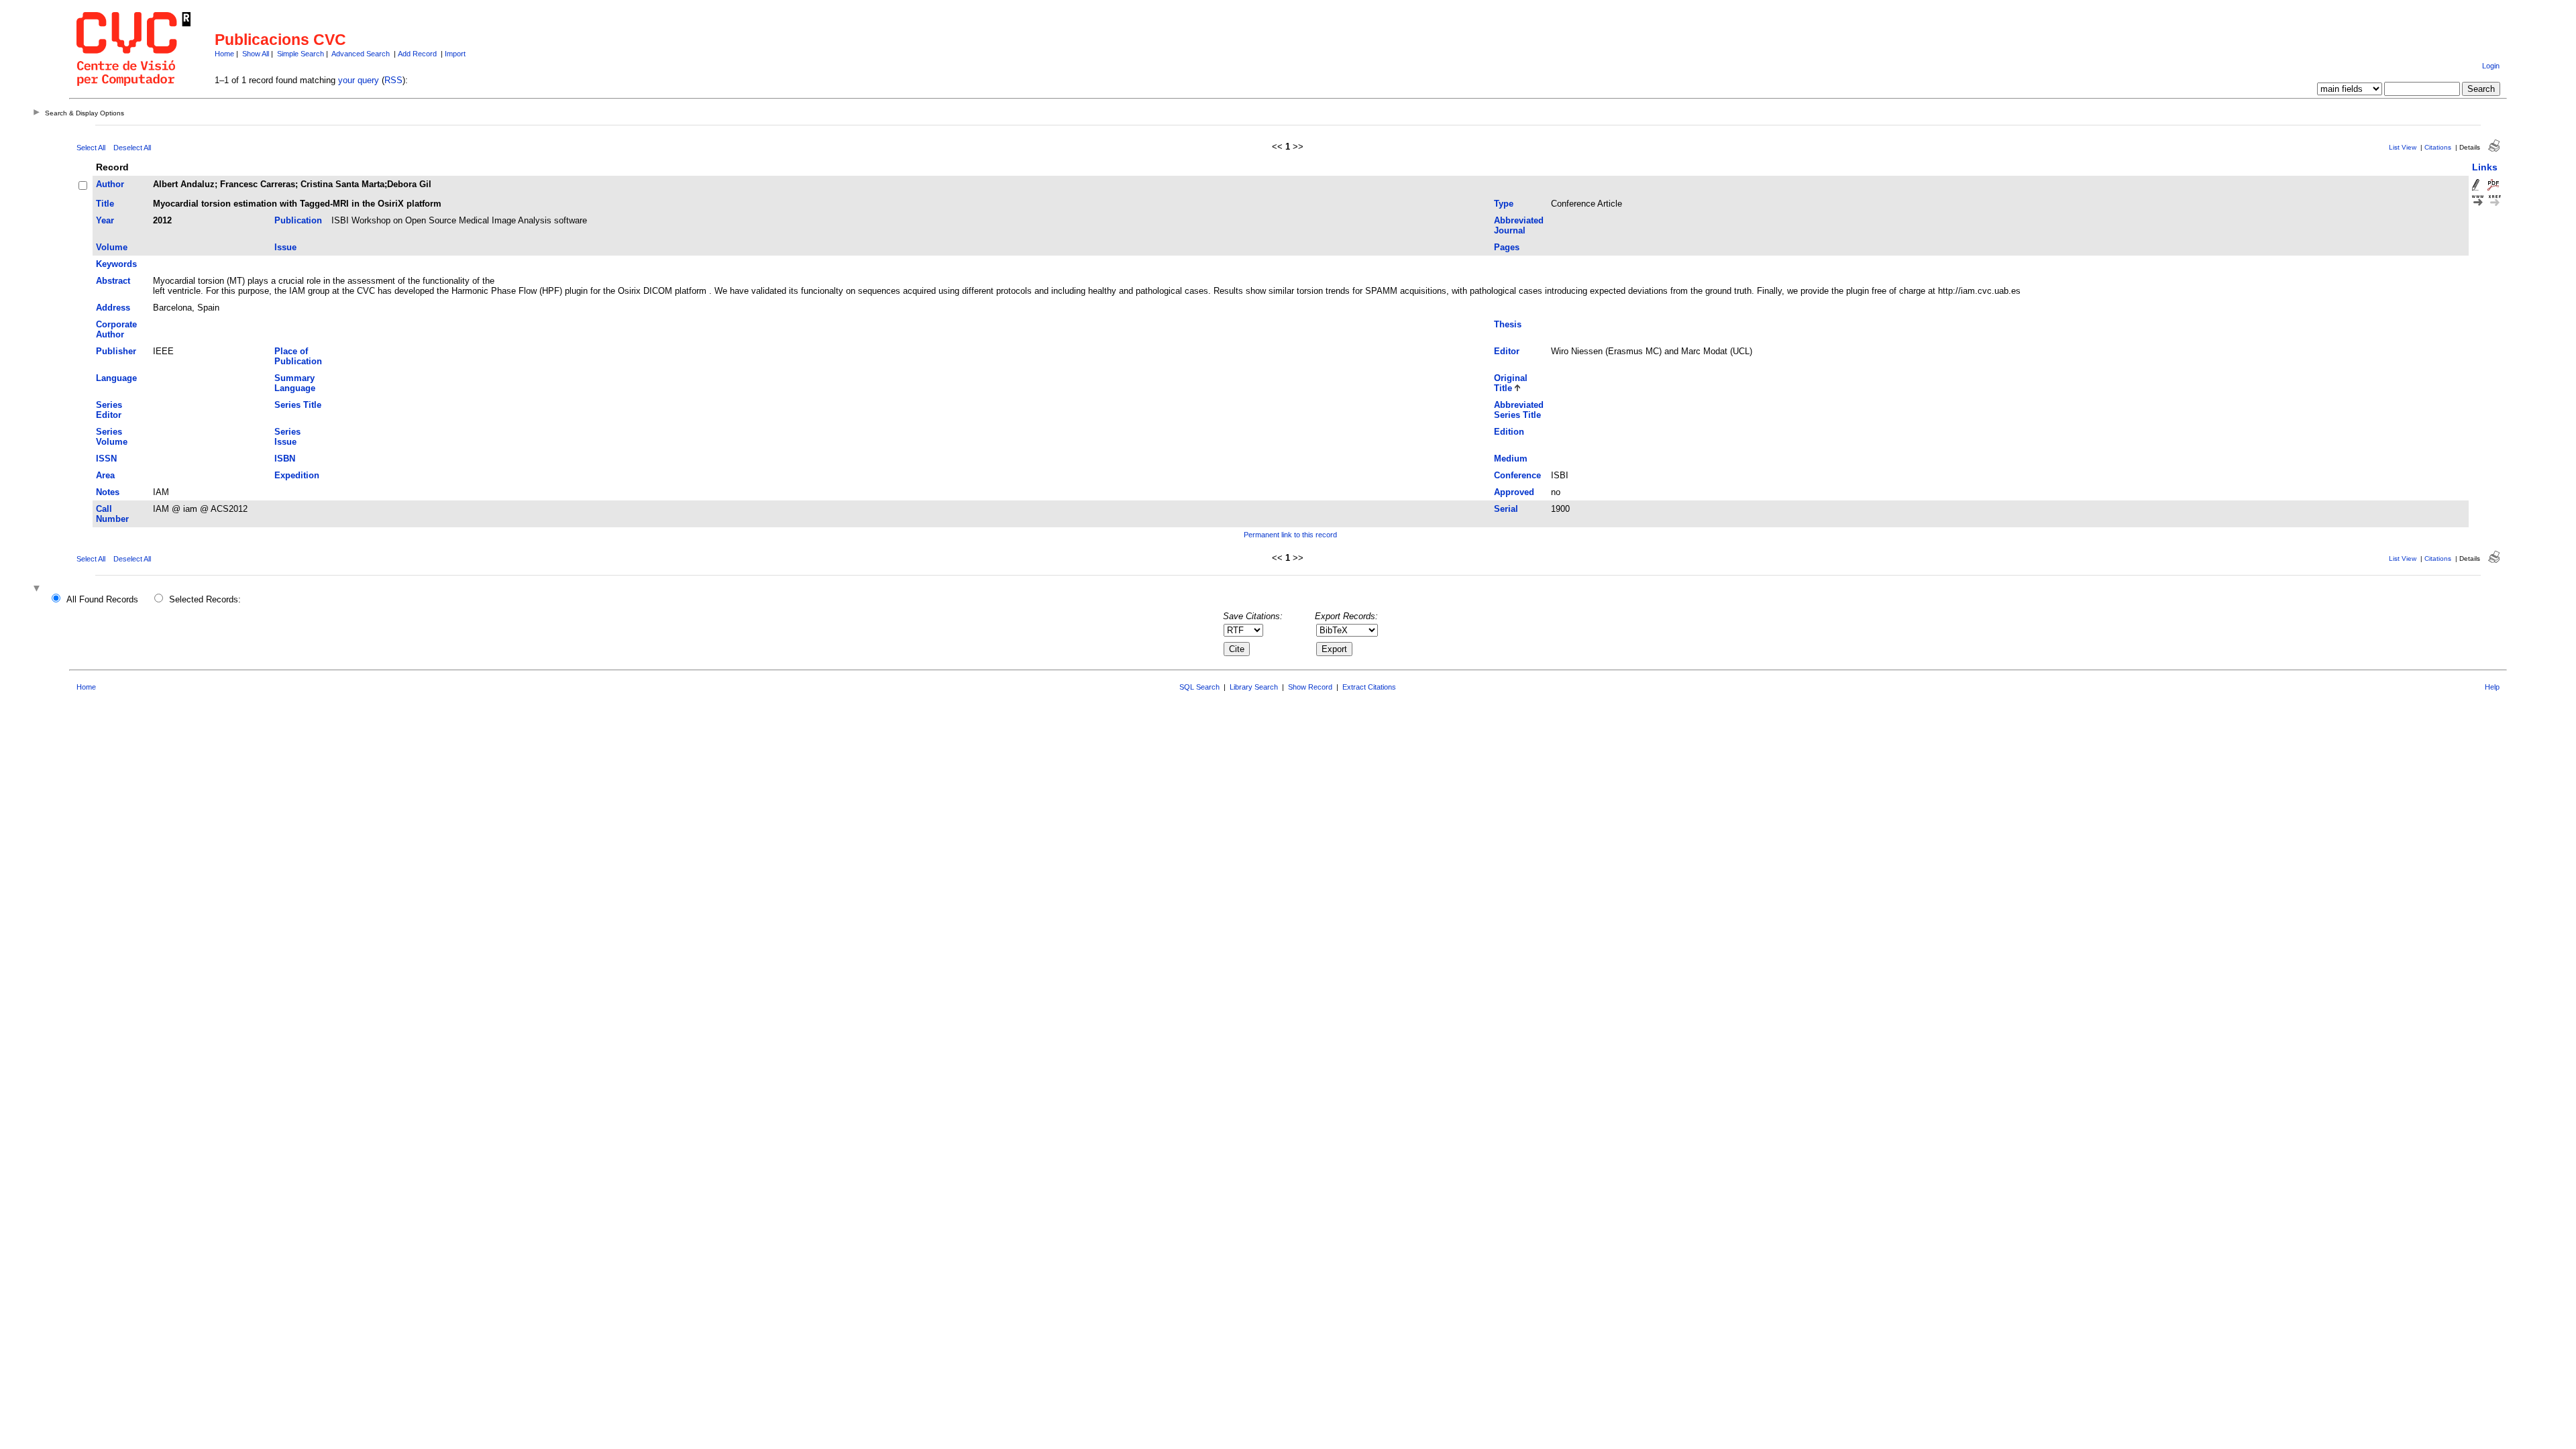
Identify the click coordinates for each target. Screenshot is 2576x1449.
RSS (393, 80)
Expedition (297, 475)
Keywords (116, 264)
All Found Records (102, 599)
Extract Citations (1369, 687)
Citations (2438, 147)
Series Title (298, 405)
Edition (1509, 432)
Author (110, 184)
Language (116, 378)
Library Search (1254, 687)
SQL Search (1199, 687)
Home (224, 54)
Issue (285, 247)
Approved (1514, 492)
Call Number (112, 514)
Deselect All (132, 148)
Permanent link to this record (1290, 535)
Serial (1506, 509)
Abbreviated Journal (1519, 225)
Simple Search (301, 54)
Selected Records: (205, 599)
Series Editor (109, 410)
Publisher (116, 351)
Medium (1511, 459)
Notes (108, 492)
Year (105, 220)
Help (2492, 687)
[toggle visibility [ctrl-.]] (38, 589)
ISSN (106, 459)
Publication (298, 220)
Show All (256, 54)
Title (105, 204)
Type (1504, 204)
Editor (1507, 351)
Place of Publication (298, 356)
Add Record (417, 54)
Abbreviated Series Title (1519, 410)
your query (359, 80)
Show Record (1310, 687)
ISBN (285, 459)
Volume (112, 247)
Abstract (113, 281)
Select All (91, 148)
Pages (1507, 247)
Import (455, 54)
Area (105, 475)
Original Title (1511, 383)
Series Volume (112, 437)
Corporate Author (116, 329)
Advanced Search (361, 54)
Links (2485, 167)
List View (2403, 147)
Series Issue (287, 437)
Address (113, 308)
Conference (1517, 475)
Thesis (1508, 324)
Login (2491, 66)
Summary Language (295, 383)
